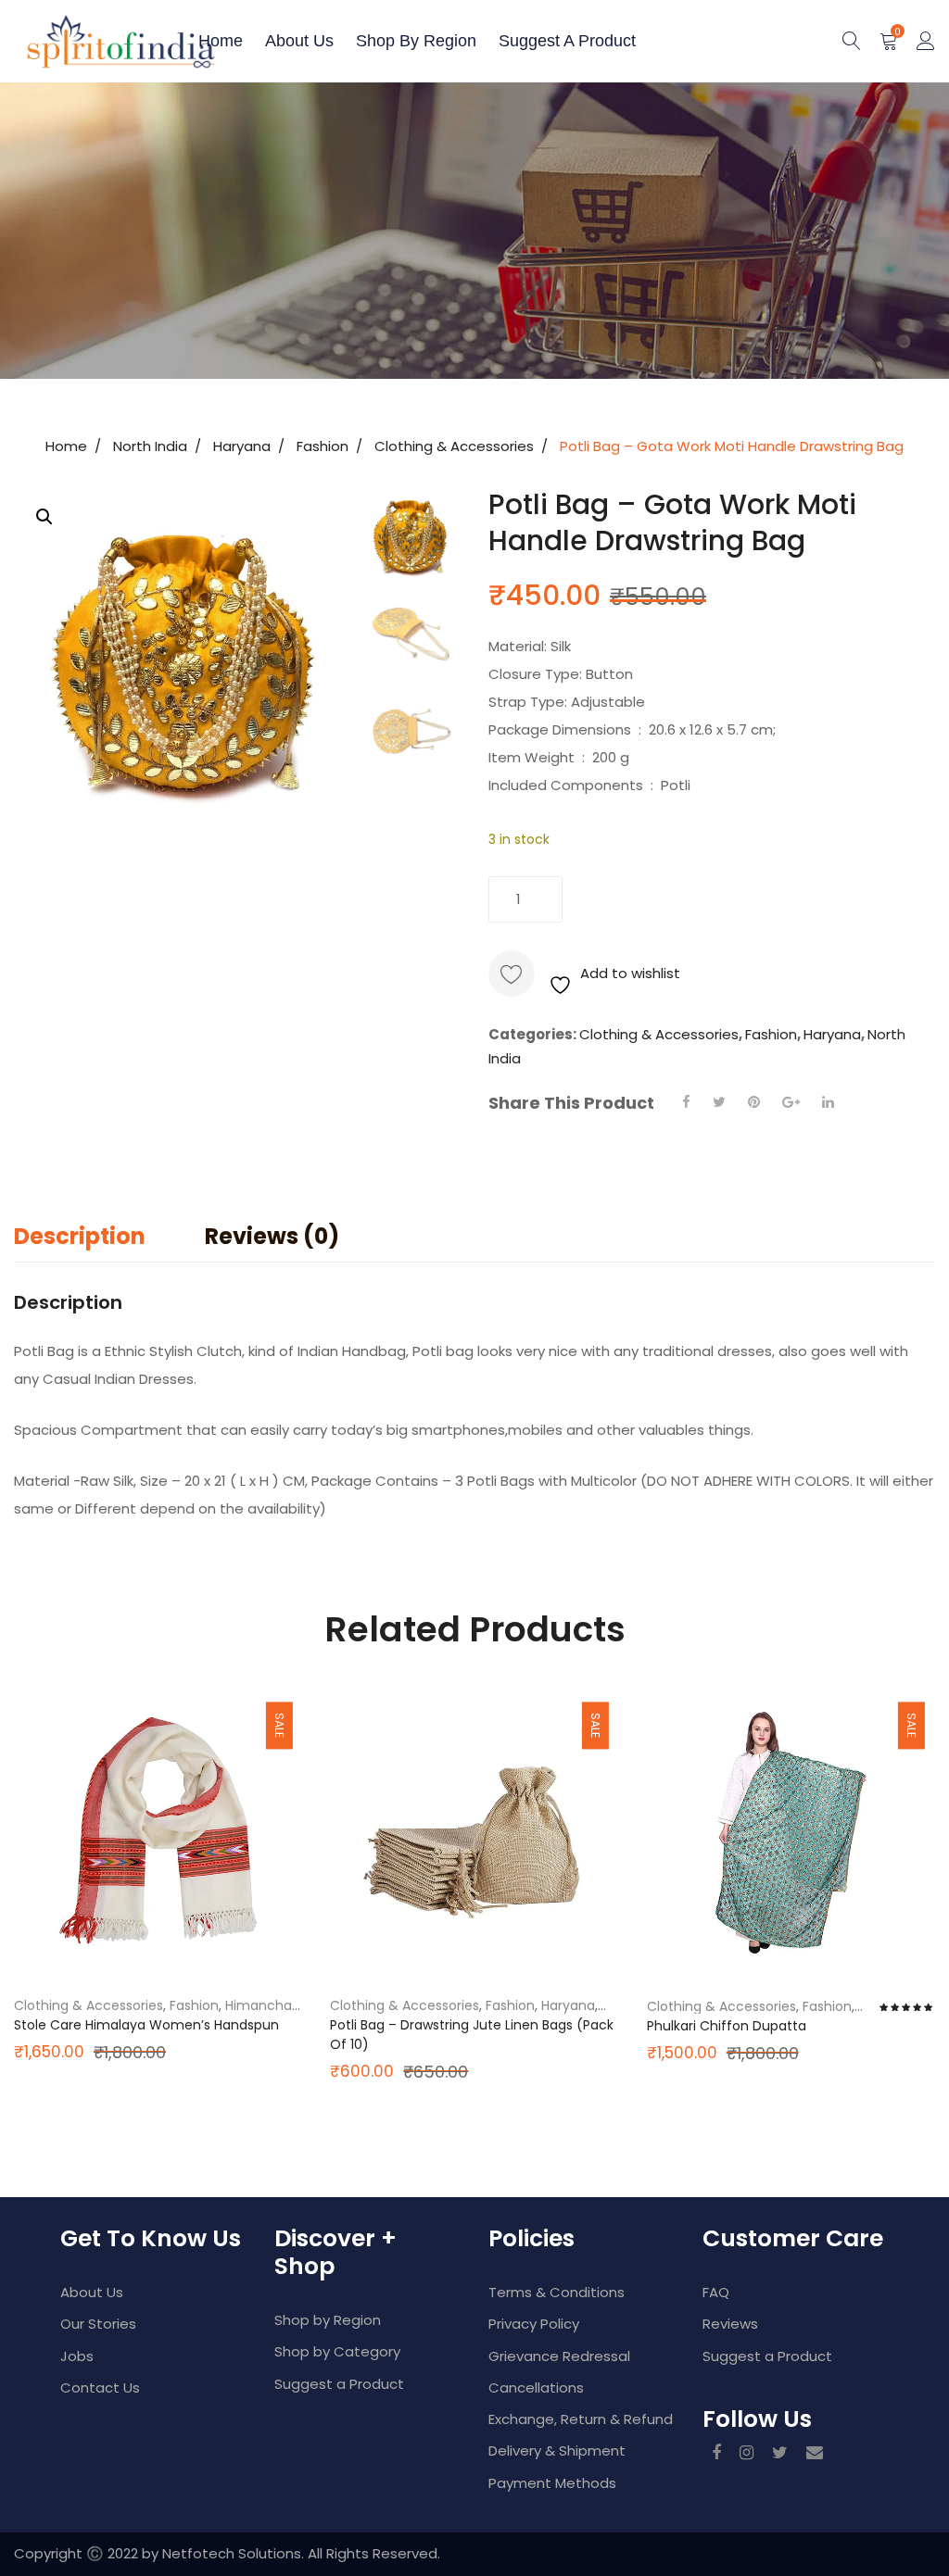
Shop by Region (416, 41)
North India (150, 446)
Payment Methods (552, 2483)
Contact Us (100, 2388)
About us (299, 41)
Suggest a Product (567, 41)
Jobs (77, 2356)
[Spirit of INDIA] (79, 41)
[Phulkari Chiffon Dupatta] (791, 1833)
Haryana (242, 446)
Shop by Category (337, 2351)
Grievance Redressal (559, 2356)
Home (221, 41)
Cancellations (536, 2388)
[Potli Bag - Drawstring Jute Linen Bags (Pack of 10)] (474, 1833)
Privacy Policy (534, 2324)
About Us (92, 2292)
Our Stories (98, 2324)
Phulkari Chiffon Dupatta (727, 2026)
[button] (44, 517)
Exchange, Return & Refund (581, 2419)
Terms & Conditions (557, 2292)
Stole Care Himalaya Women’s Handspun (146, 2025)
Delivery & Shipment (557, 2450)
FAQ (716, 2292)
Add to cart (669, 899)
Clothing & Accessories (454, 446)
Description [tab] (80, 1236)
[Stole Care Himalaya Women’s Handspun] (158, 1833)
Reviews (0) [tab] (272, 1236)
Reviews (730, 2324)
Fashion (323, 446)
